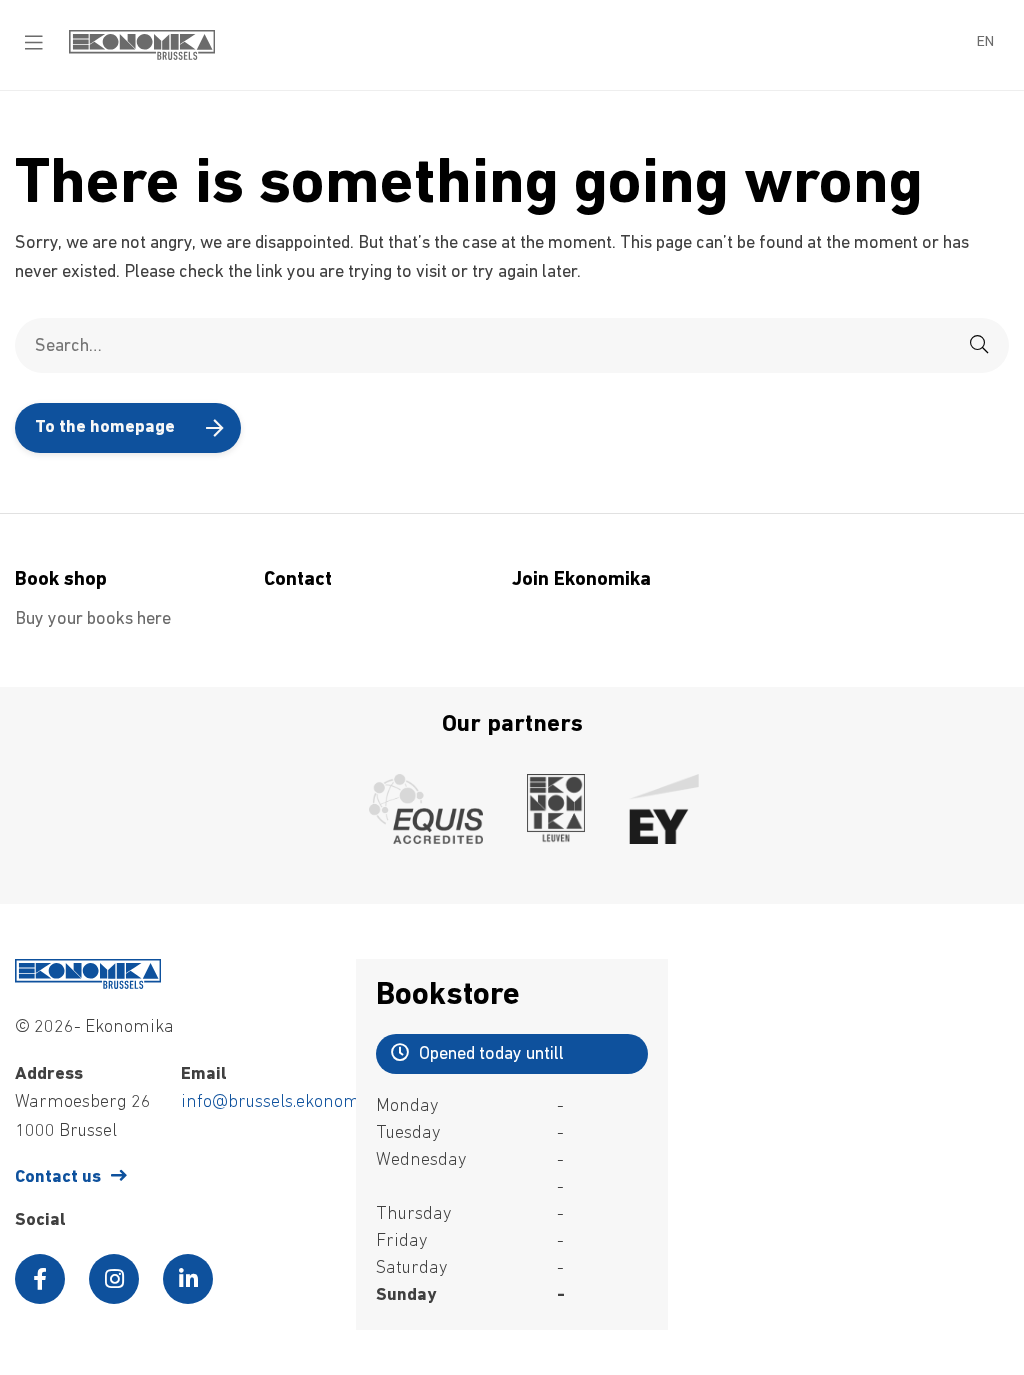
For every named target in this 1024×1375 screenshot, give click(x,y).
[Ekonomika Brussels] (142, 56)
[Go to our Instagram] (114, 1279)
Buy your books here (93, 620)
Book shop (61, 580)
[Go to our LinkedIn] (188, 1279)
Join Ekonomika (581, 580)
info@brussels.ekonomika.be (293, 1103)
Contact (298, 580)
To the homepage (105, 428)
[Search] (979, 345)
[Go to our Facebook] (40, 1279)
